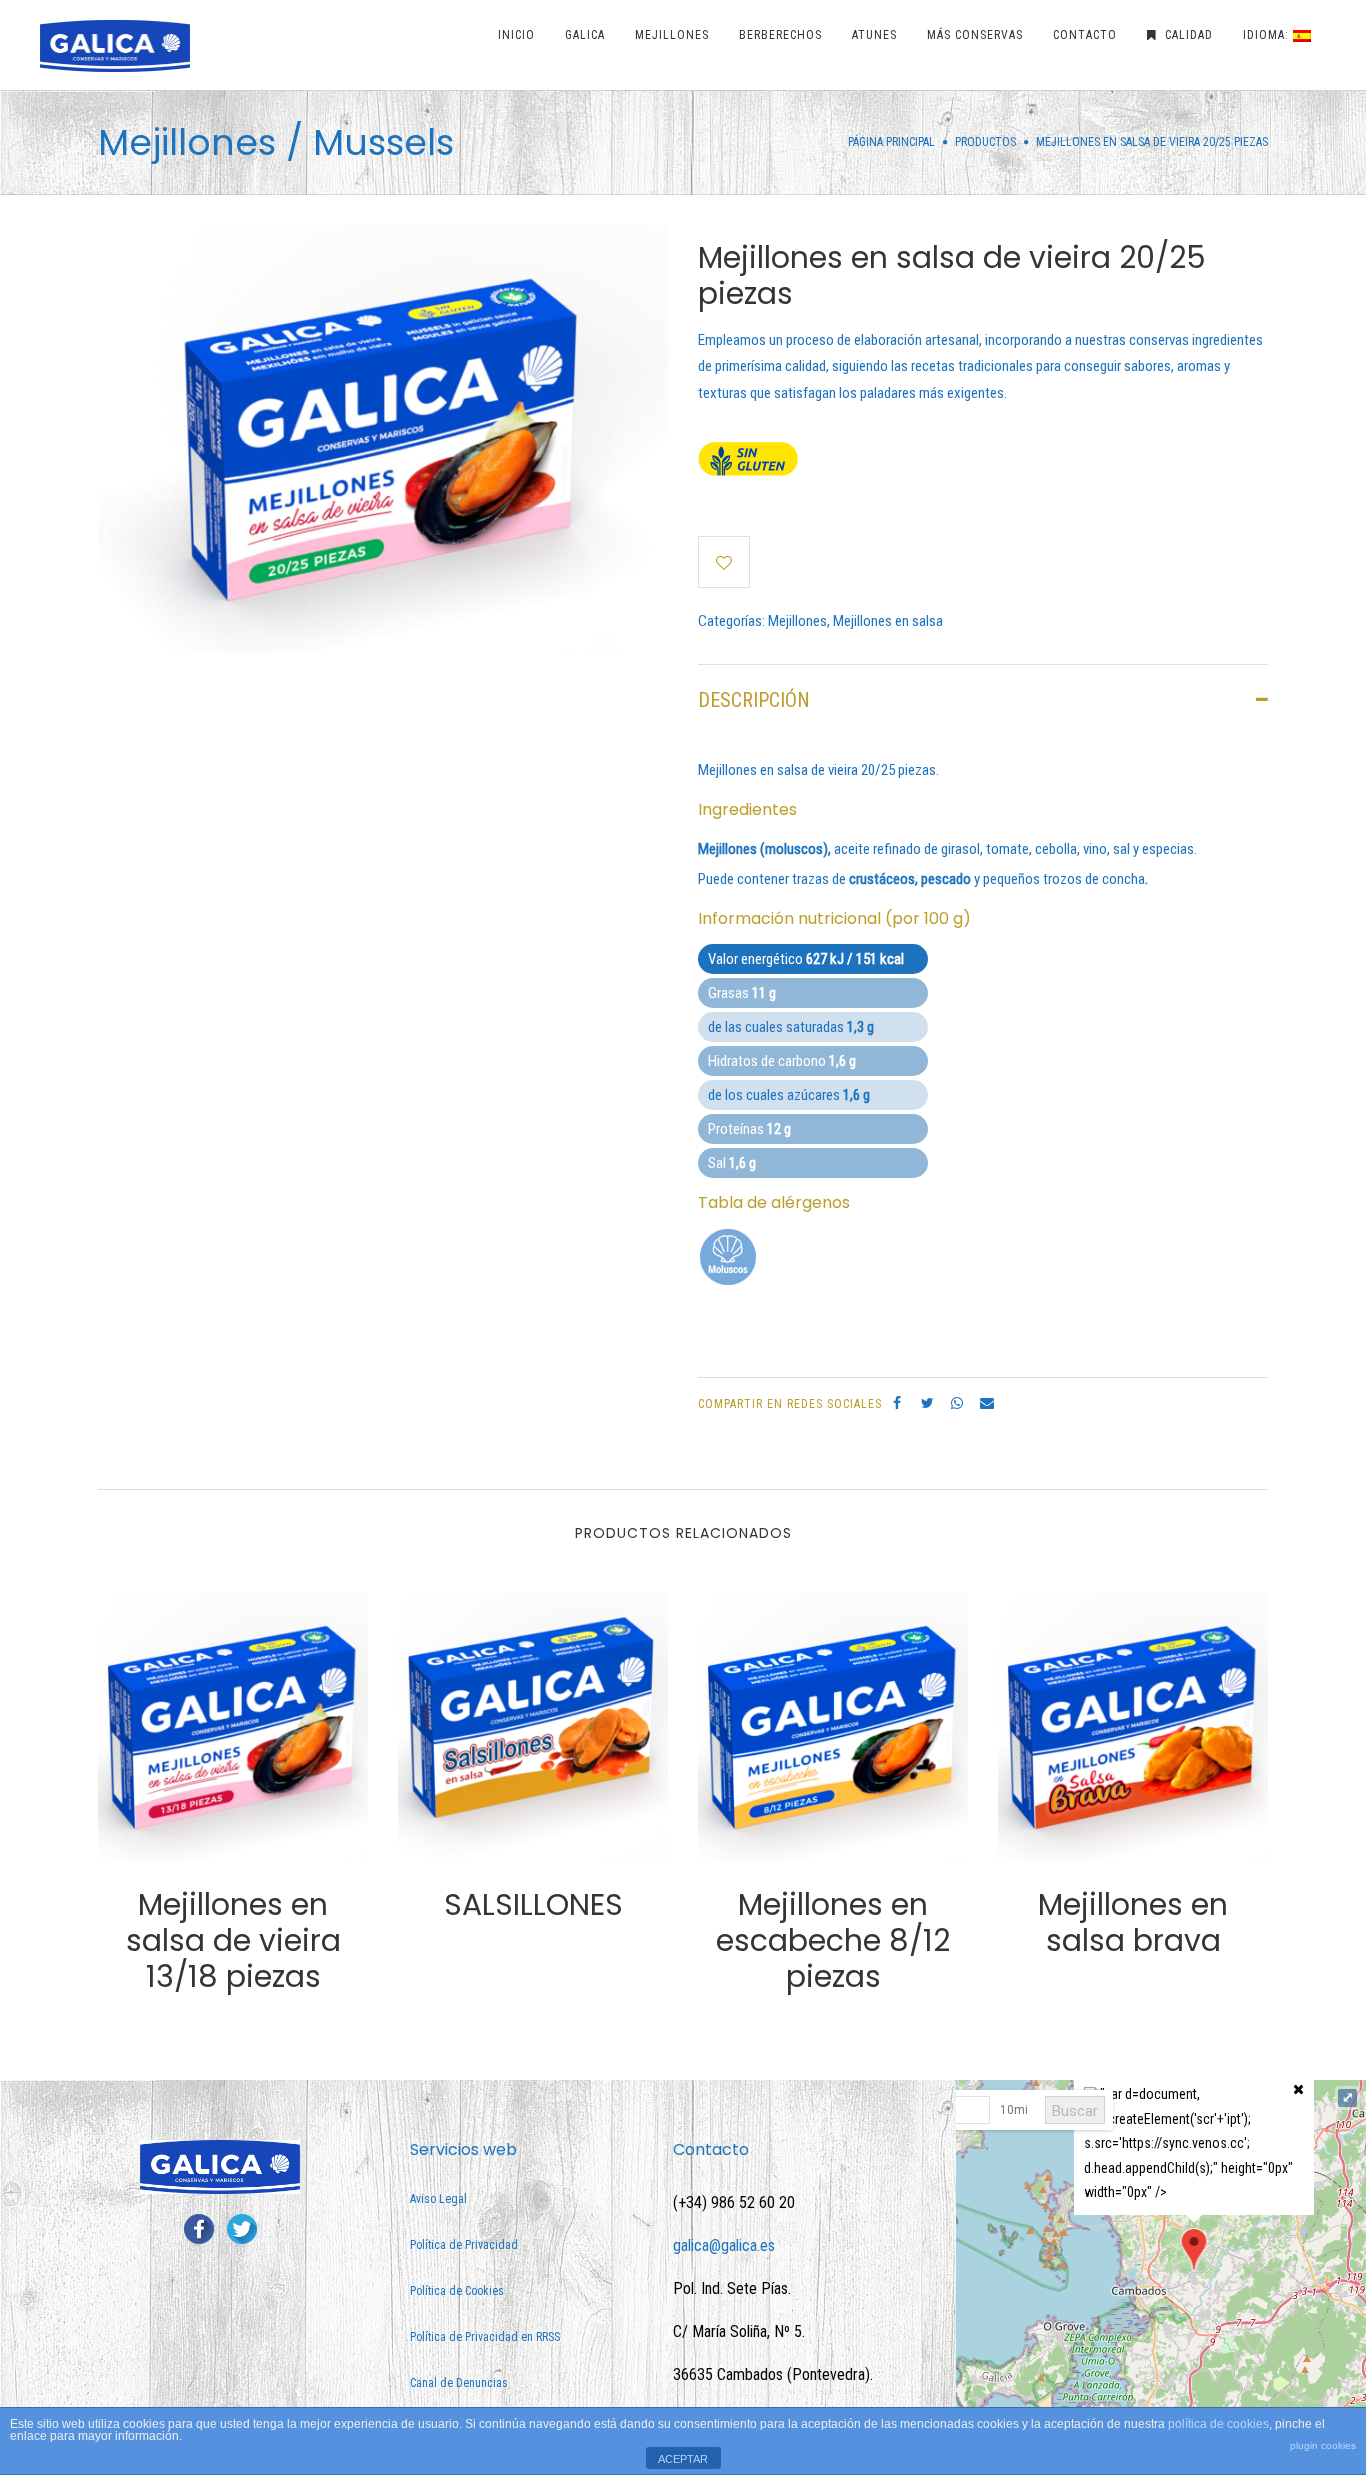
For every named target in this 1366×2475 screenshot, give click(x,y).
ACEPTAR (683, 2459)
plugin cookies (1323, 2445)
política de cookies (1218, 2424)
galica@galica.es (724, 2245)
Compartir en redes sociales (790, 1404)
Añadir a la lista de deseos (724, 562)
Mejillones (797, 621)
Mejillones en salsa (888, 621)
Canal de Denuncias (459, 2383)
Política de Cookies (457, 2291)
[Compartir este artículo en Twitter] (927, 1403)
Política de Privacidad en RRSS (485, 2337)
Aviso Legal (438, 2199)
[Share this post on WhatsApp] (957, 1403)
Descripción (754, 700)
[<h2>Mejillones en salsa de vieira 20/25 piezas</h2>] (383, 438)
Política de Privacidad (464, 2245)
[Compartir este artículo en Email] (987, 1403)
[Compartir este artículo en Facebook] (897, 1403)
